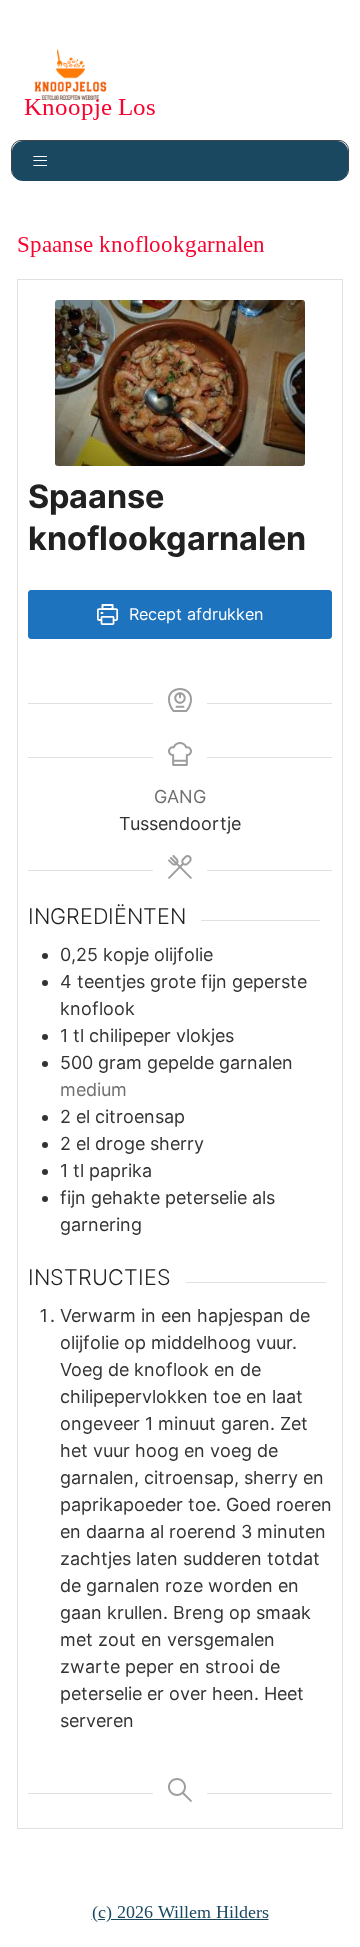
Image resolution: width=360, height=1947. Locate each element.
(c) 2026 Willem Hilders (180, 1912)
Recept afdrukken (193, 614)
